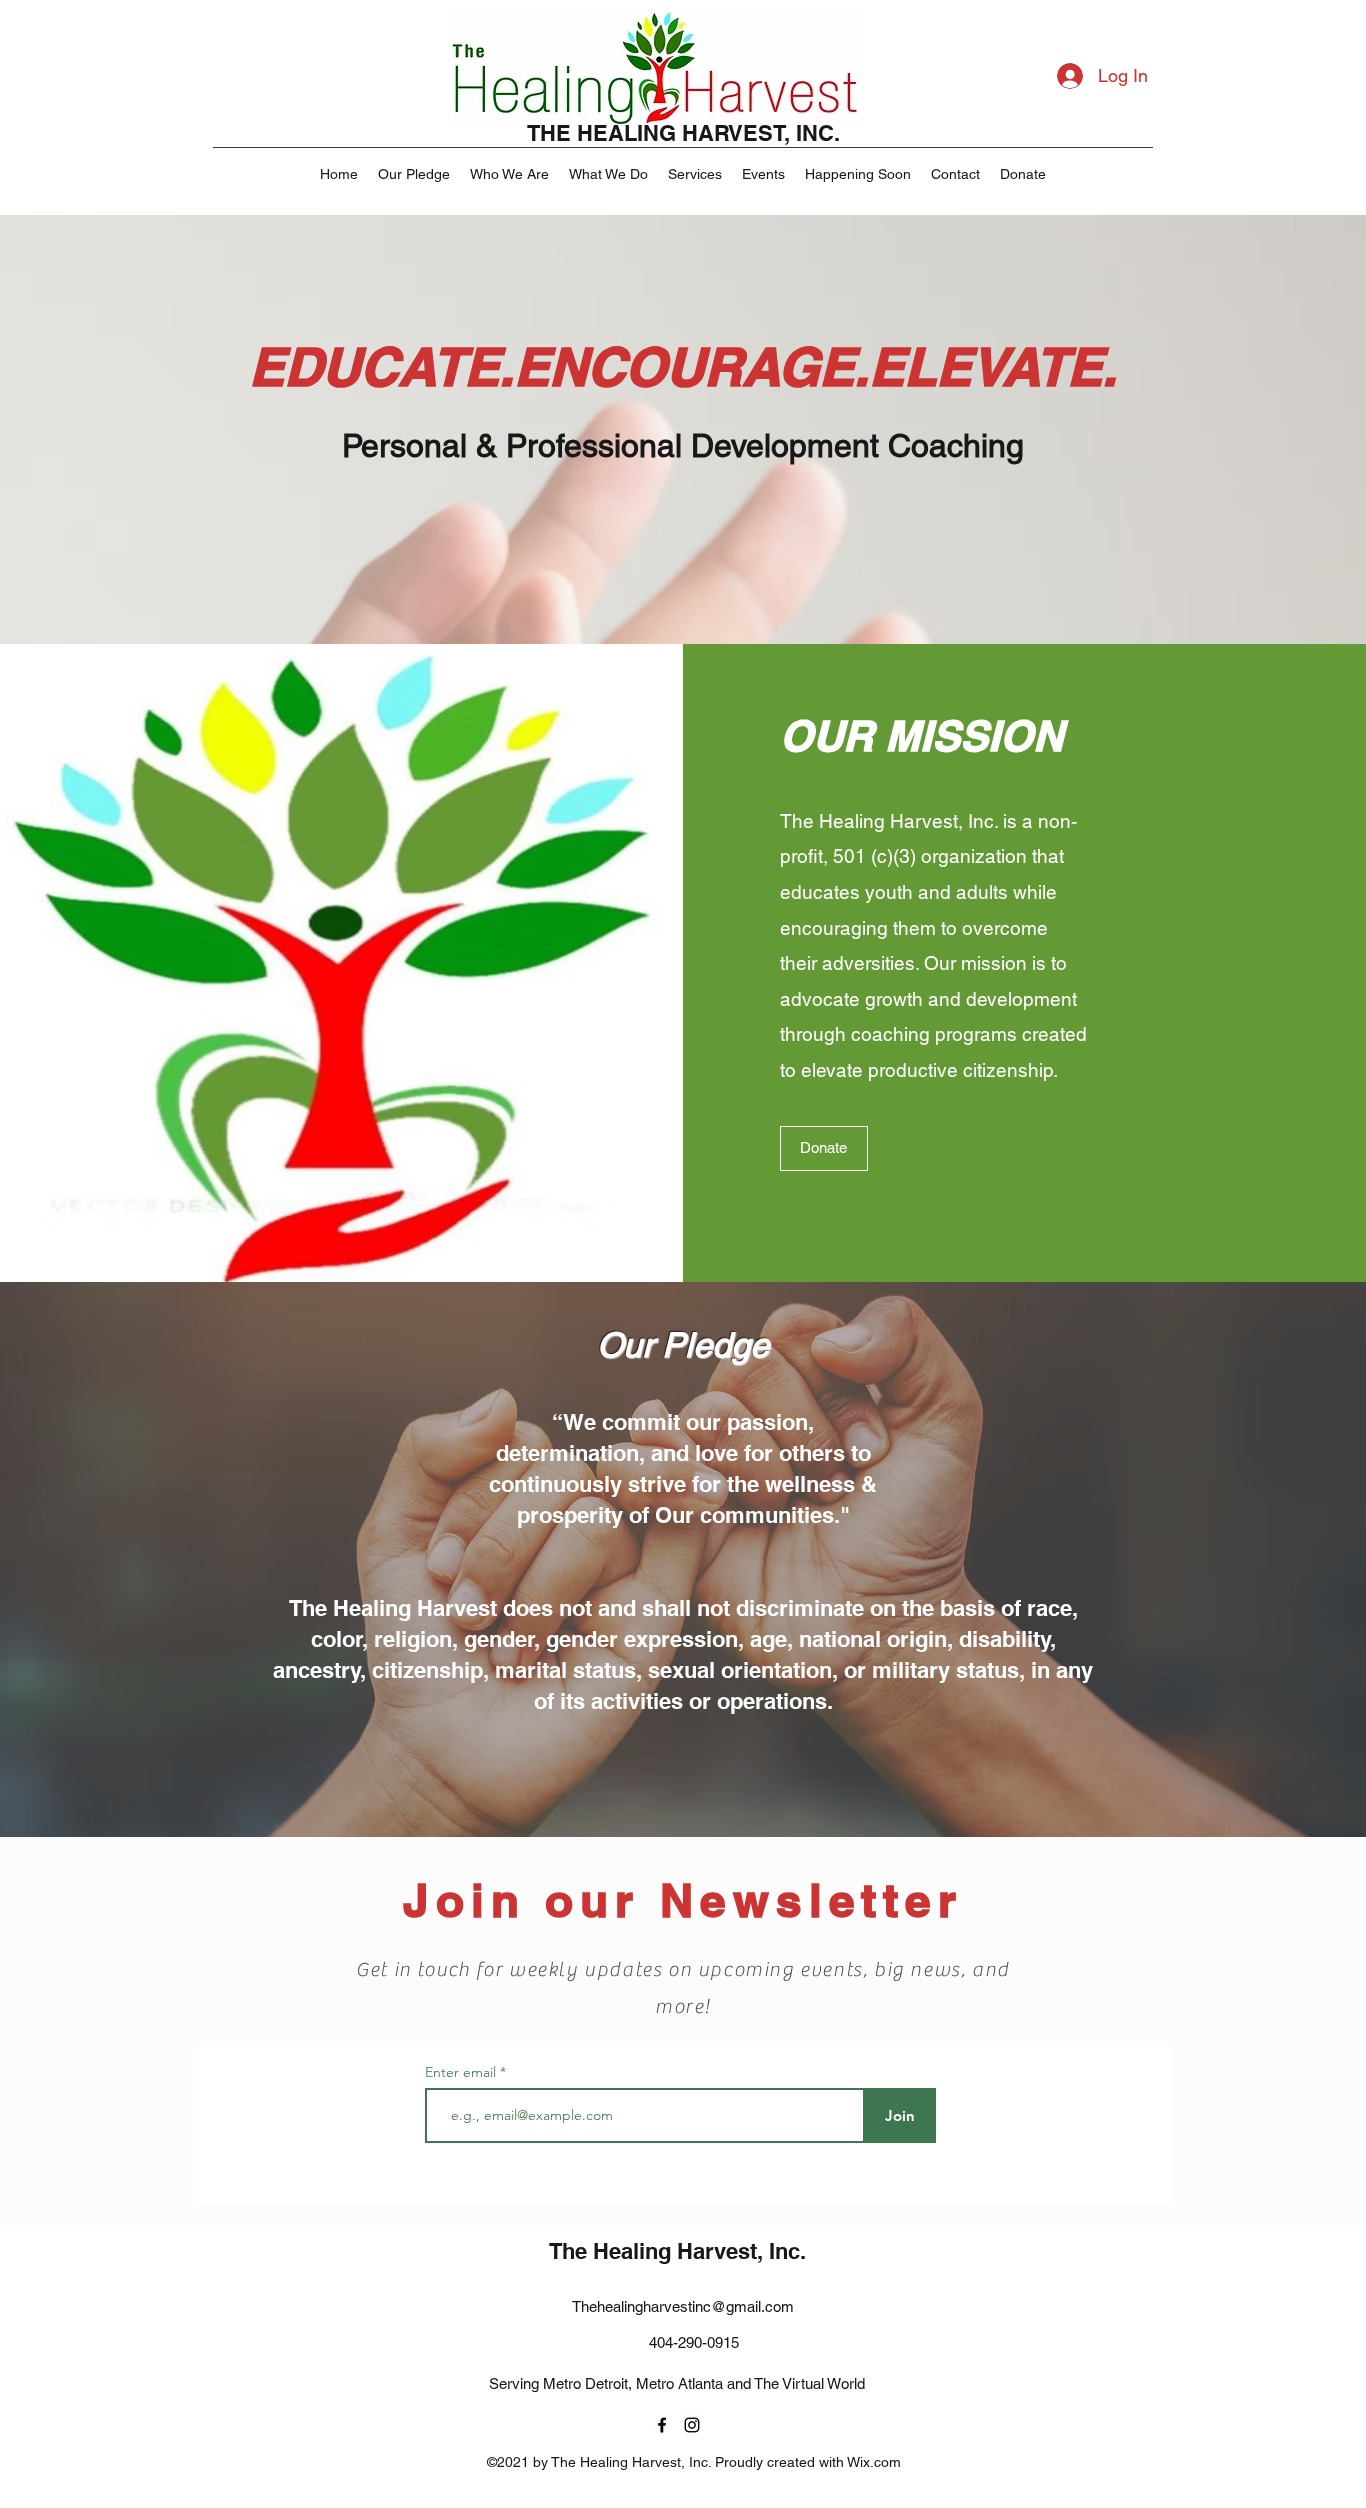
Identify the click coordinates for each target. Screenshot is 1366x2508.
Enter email (462, 2072)
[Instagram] (692, 2425)
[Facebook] (662, 2425)
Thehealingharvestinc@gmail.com (683, 2306)
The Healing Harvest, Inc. (677, 2251)
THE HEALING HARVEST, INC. (683, 133)
